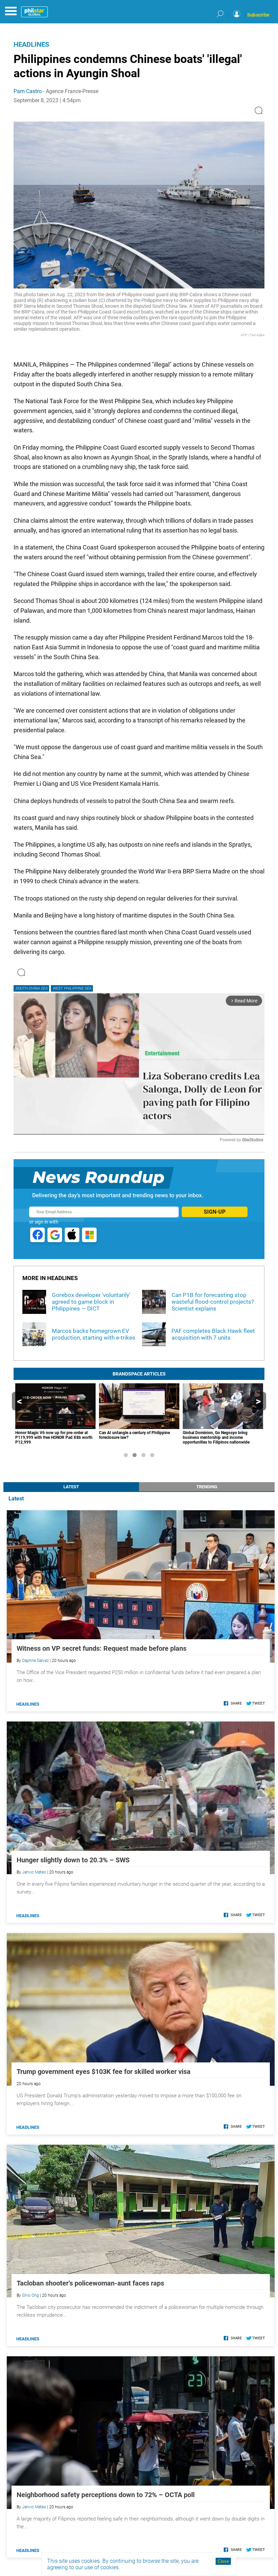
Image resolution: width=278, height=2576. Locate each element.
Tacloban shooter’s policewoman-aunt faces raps (90, 2283)
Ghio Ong (31, 2295)
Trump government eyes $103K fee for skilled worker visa (104, 2072)
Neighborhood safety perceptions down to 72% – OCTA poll (106, 2495)
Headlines (31, 44)
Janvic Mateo (34, 1872)
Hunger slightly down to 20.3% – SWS (73, 1860)
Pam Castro (28, 91)
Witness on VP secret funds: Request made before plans (102, 1648)
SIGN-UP (215, 1212)
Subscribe (258, 15)
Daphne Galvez (35, 1661)
